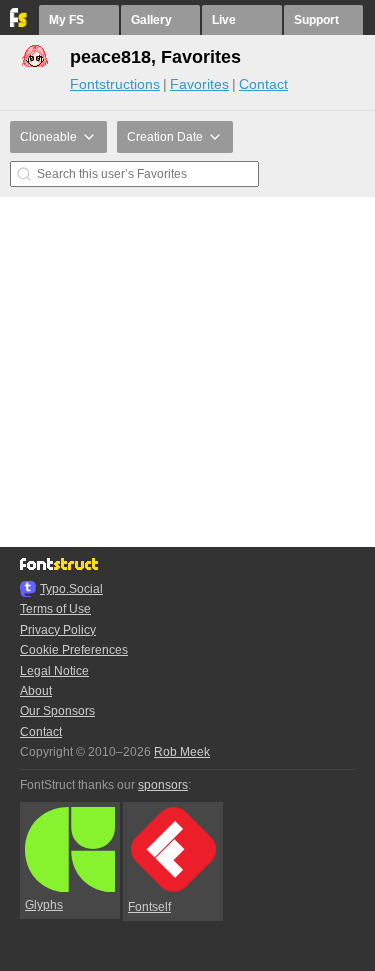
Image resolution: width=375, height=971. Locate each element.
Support (316, 20)
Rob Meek (182, 752)
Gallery (151, 20)
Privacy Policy (58, 630)
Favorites (199, 84)
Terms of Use (55, 609)
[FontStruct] (19, 23)
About (36, 691)
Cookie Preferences (74, 650)
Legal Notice (54, 671)
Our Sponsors (57, 711)
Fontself (149, 907)
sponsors (163, 785)
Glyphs (44, 905)
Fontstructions (115, 84)
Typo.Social (71, 589)
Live (224, 20)
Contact (263, 84)
